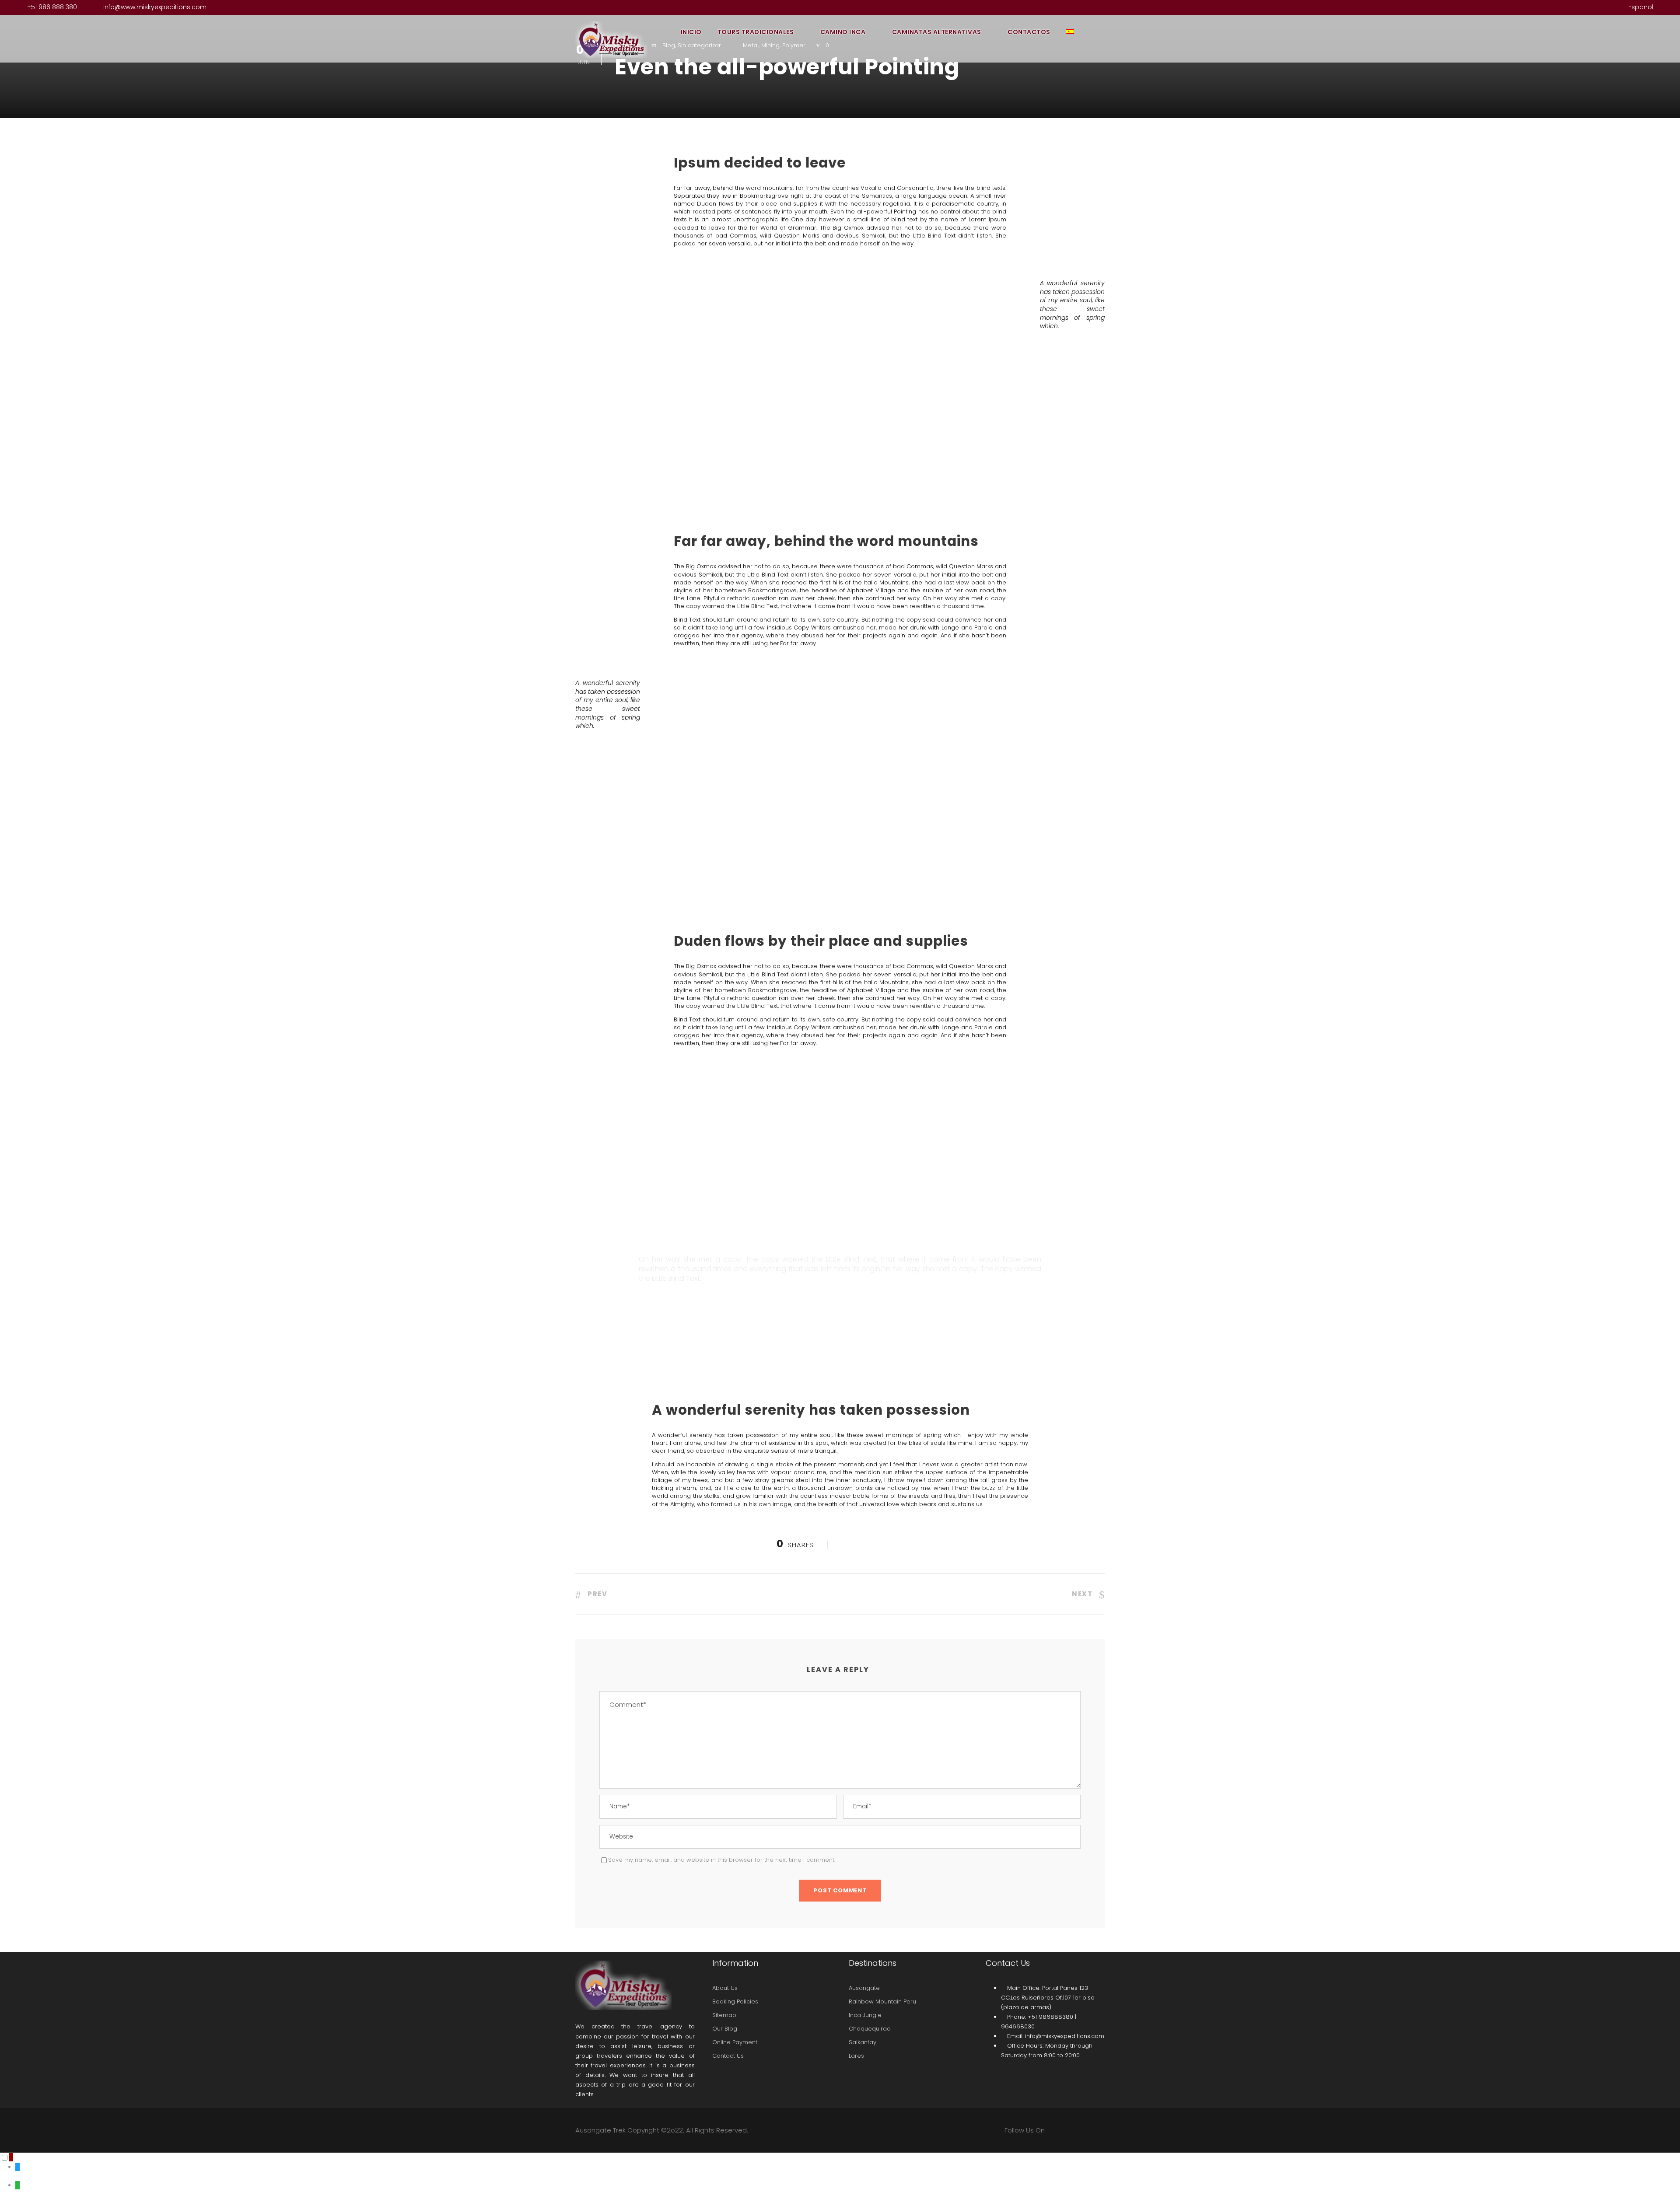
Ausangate (864, 1988)
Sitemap (724, 2015)
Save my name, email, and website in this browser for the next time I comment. (722, 1860)
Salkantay (863, 2042)
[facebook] (1572, 7)
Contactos (1029, 32)
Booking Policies (735, 2001)
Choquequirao (870, 2029)
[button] (11, 2157)
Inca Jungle (865, 2015)
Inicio (691, 32)
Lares (856, 2056)
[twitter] (1600, 7)
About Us (725, 1988)
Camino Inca (843, 32)
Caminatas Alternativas (937, 32)
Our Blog (725, 2029)
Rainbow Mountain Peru (882, 2001)
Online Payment (735, 2042)
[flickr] (1586, 7)
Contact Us (728, 2056)
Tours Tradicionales (756, 32)
